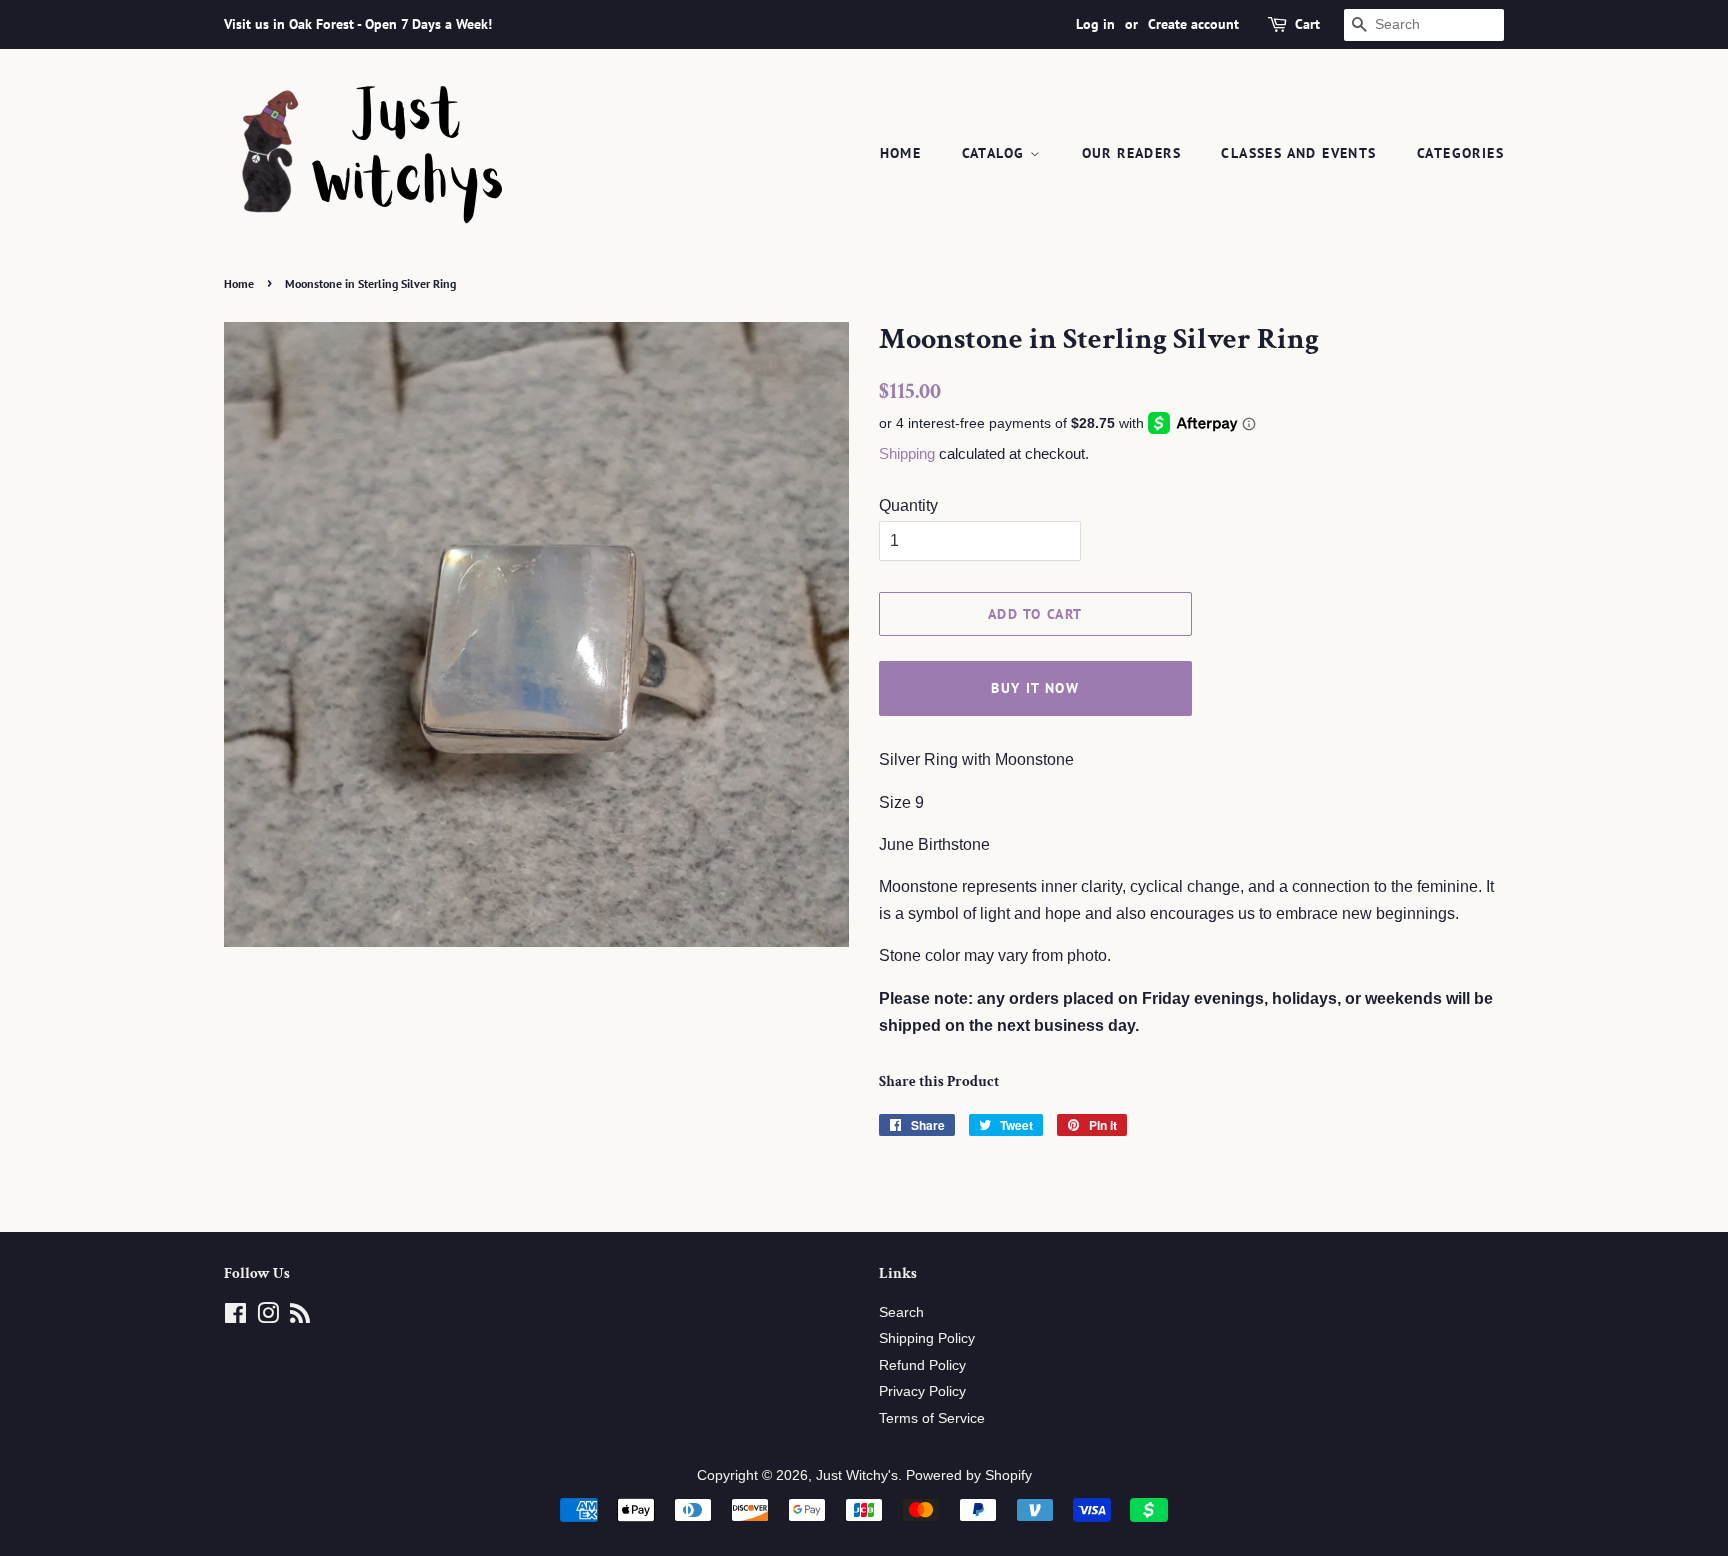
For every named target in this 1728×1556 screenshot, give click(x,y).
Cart (1307, 24)
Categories (1460, 153)
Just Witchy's (857, 1475)
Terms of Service (932, 1418)
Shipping (907, 453)
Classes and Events (1298, 153)
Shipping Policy (927, 1338)
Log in (1095, 24)
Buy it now (1035, 688)
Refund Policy (922, 1365)
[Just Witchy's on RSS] (300, 1317)
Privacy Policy (922, 1391)
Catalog (996, 153)
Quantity (908, 505)
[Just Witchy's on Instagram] (268, 1317)
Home (901, 153)
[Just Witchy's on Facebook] (235, 1317)
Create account (1193, 24)
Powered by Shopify (969, 1475)
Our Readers (1131, 153)
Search (901, 1312)
